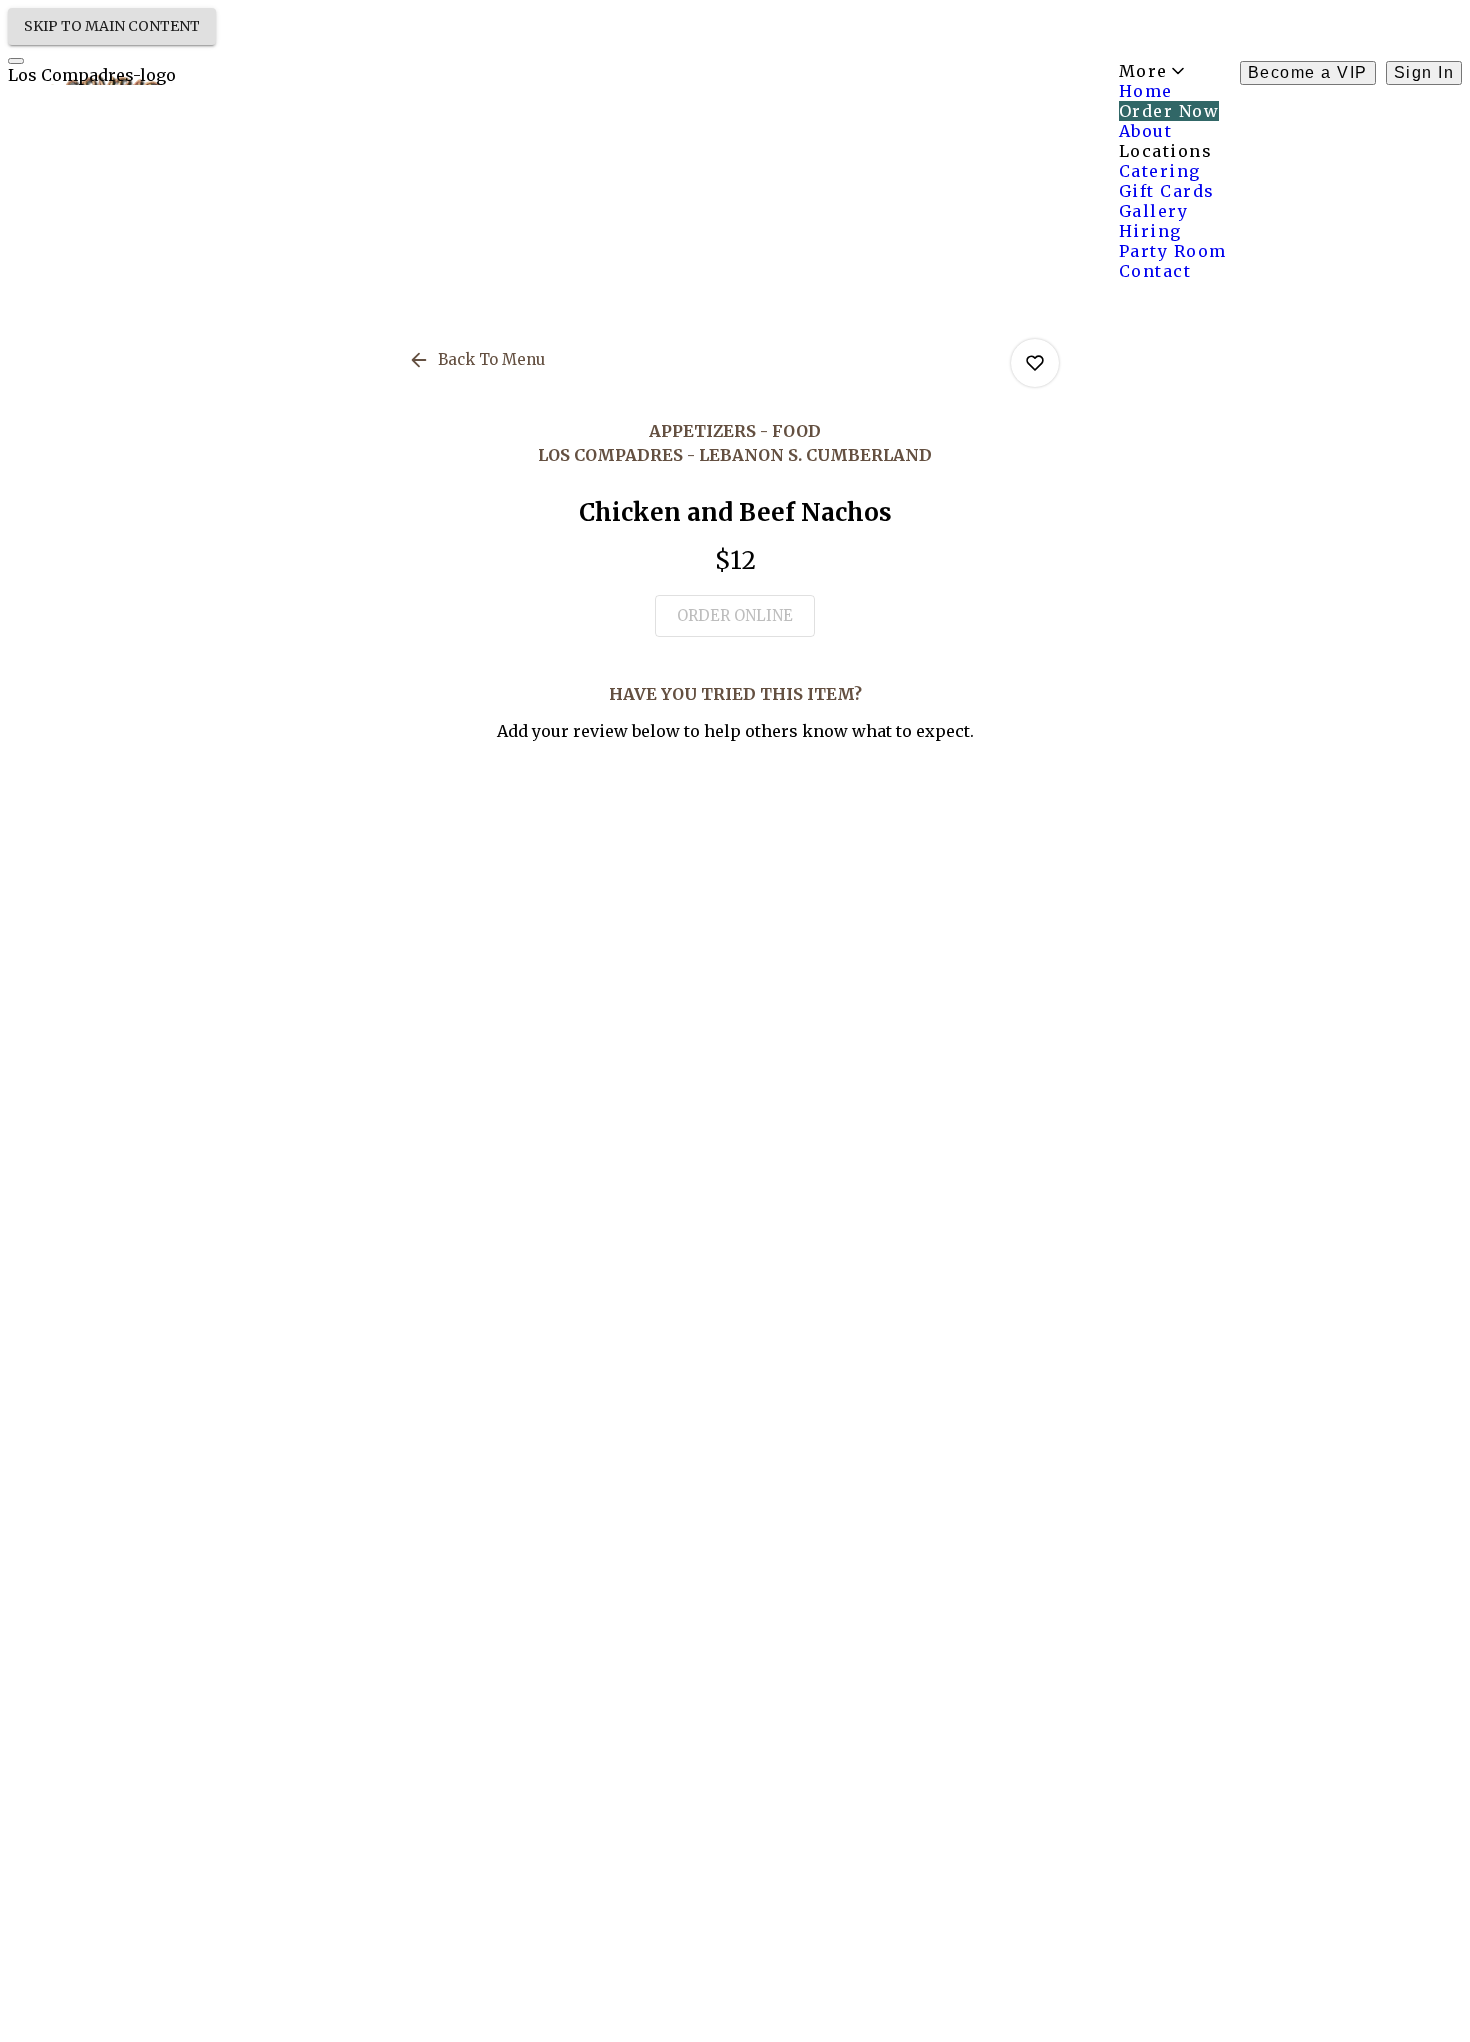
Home (1146, 91)
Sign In (1424, 72)
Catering (1160, 171)
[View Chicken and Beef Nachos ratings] (1035, 363)
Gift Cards (1167, 191)
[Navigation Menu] (16, 61)
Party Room (1173, 251)
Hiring (1150, 231)
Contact (1155, 271)
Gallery (1154, 211)
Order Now (1169, 111)
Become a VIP (1308, 72)
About (1146, 131)
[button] (478, 360)
